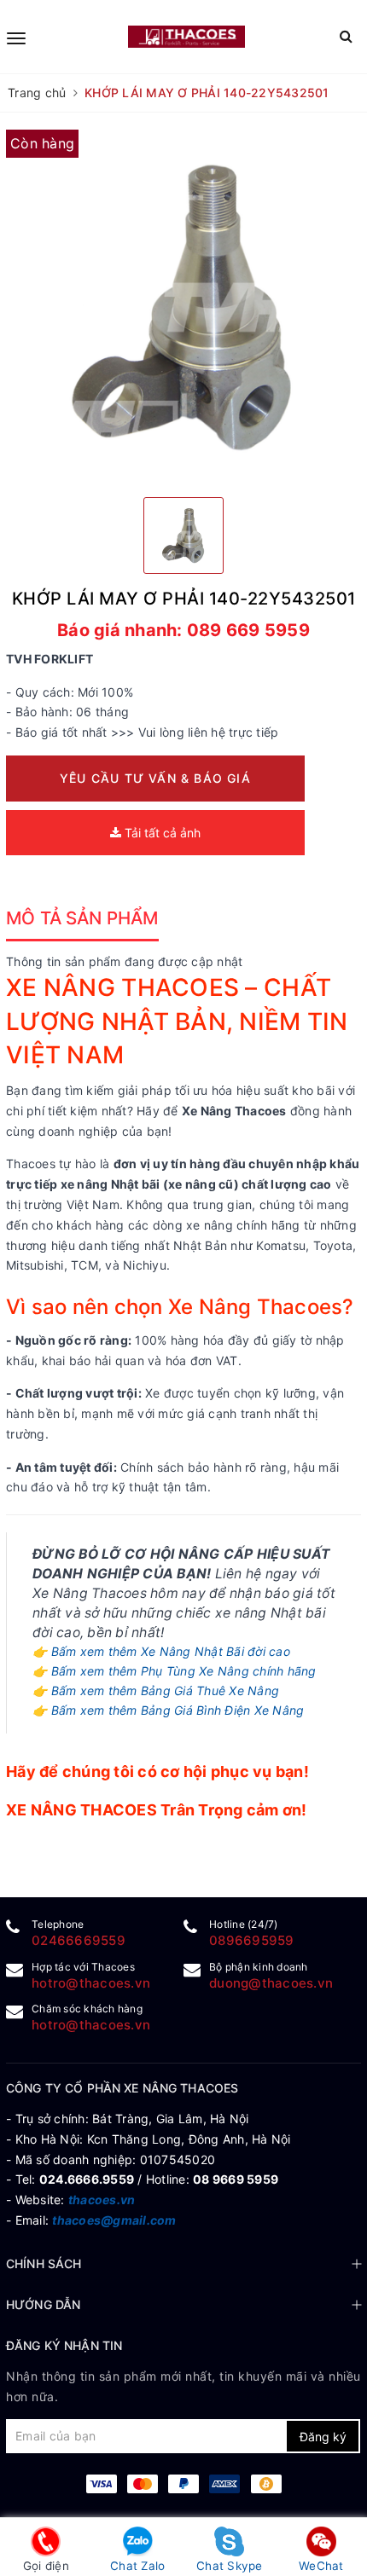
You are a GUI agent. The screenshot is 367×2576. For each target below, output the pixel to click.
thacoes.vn (102, 2200)
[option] (183, 307)
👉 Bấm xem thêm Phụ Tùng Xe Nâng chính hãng (175, 1671)
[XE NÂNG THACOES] (186, 37)
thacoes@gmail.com (114, 2220)
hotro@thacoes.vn (91, 1983)
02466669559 (79, 1940)
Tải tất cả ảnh (161, 833)
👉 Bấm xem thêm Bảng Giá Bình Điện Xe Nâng (168, 1710)
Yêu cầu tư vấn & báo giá (155, 778)
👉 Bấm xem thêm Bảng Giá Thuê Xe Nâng (156, 1690)
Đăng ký (323, 2437)
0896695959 (252, 1940)
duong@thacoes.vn (271, 1983)
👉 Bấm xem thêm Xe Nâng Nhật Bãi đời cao (161, 1651)
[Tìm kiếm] (346, 36)
